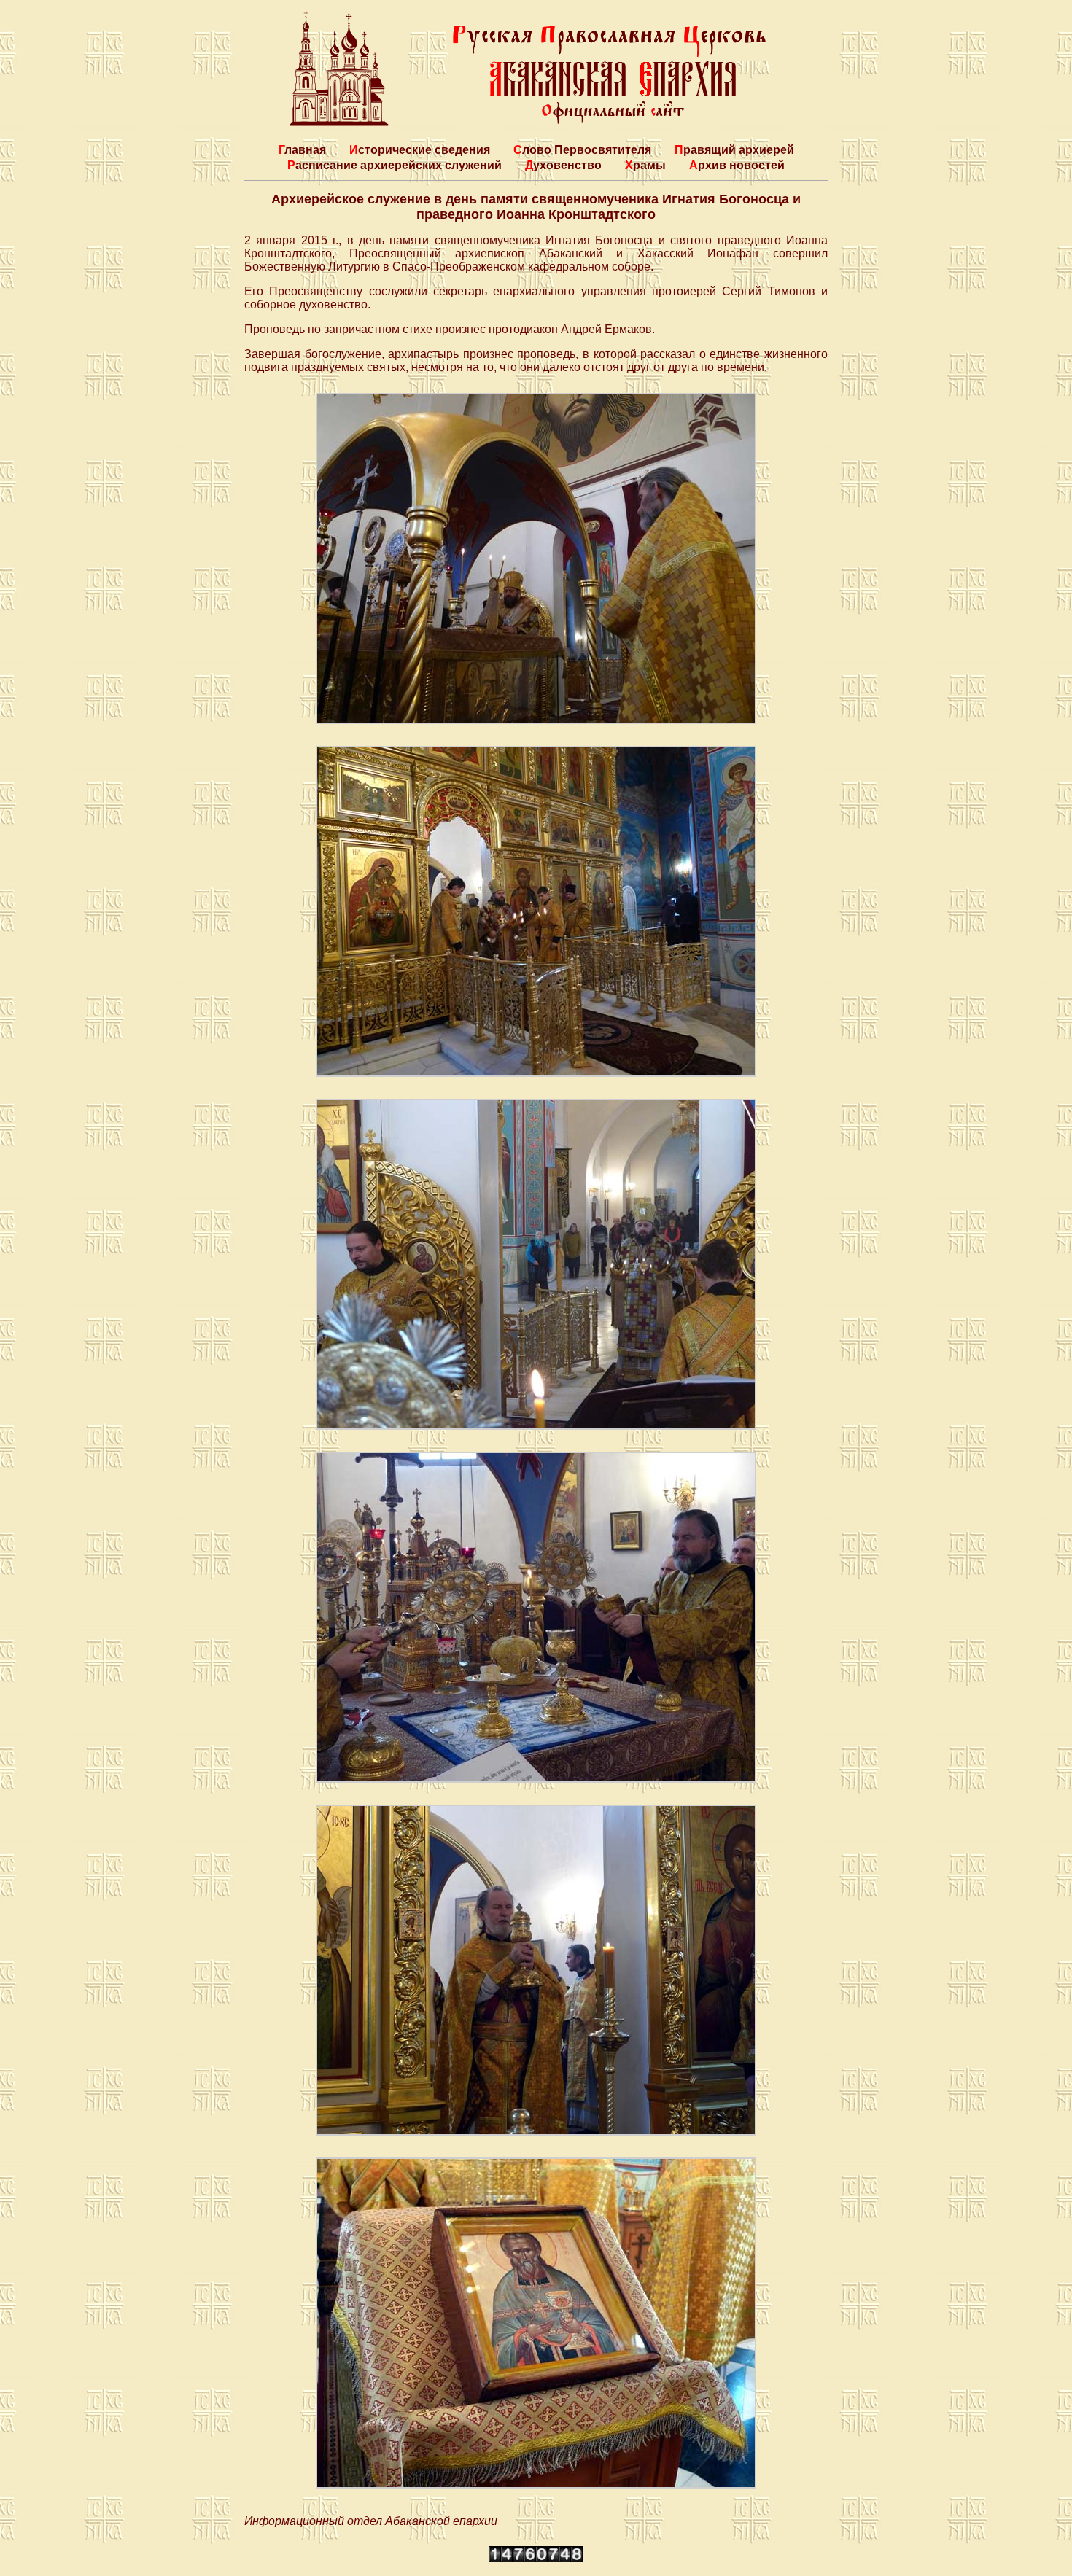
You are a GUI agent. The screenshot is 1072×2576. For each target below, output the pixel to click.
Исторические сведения (420, 150)
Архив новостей (737, 165)
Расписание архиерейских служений (395, 165)
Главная (302, 150)
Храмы (645, 165)
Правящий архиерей (734, 150)
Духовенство (563, 165)
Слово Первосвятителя (582, 150)
